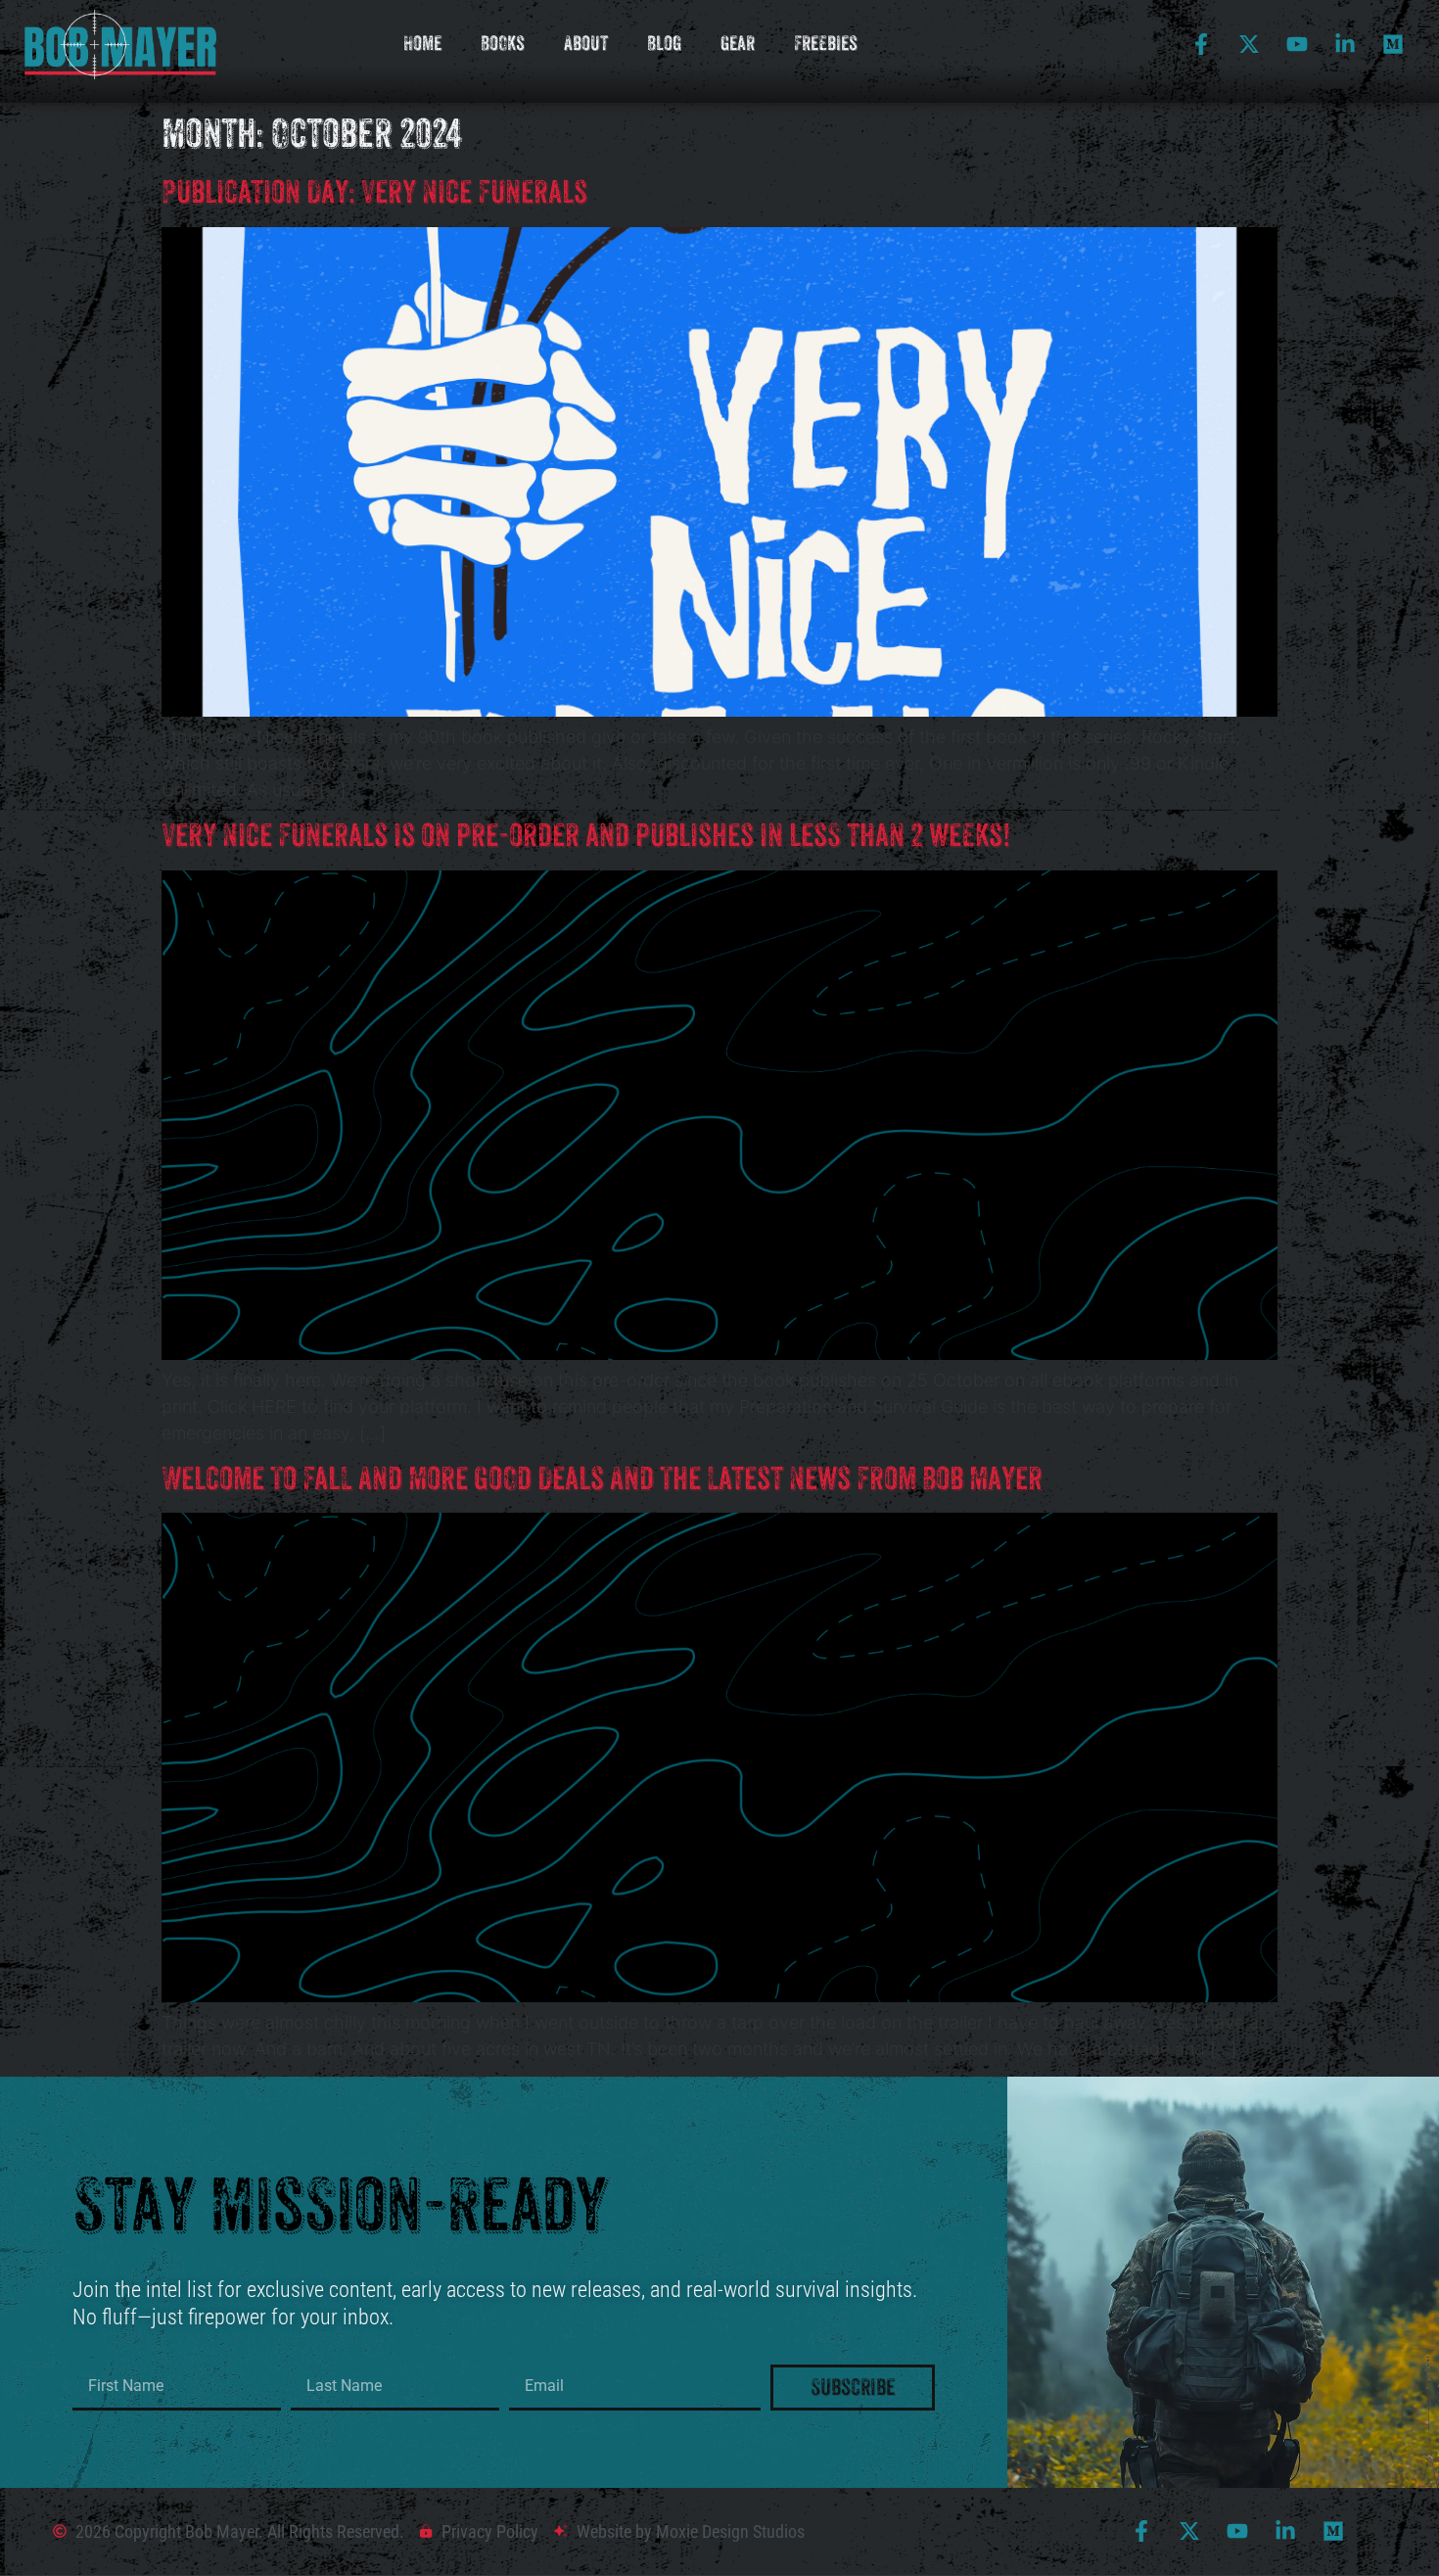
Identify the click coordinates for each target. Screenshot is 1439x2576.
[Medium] (1393, 44)
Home (422, 44)
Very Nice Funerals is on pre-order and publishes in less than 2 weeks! (586, 835)
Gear (738, 44)
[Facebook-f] (1201, 44)
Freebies (826, 44)
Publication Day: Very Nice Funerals (374, 192)
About (586, 44)
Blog (664, 44)
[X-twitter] (1249, 44)
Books (503, 44)
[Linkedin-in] (1345, 44)
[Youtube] (1297, 44)
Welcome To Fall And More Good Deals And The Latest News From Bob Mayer (602, 1478)
